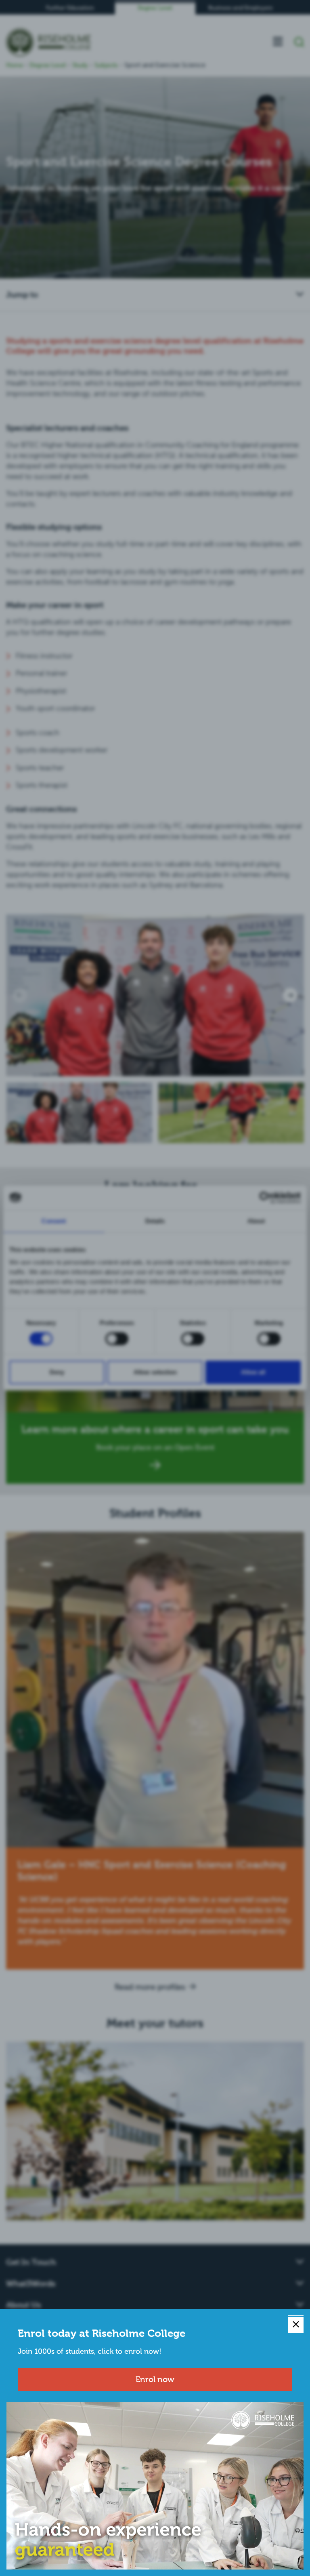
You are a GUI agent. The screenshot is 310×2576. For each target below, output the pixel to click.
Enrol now (155, 2379)
